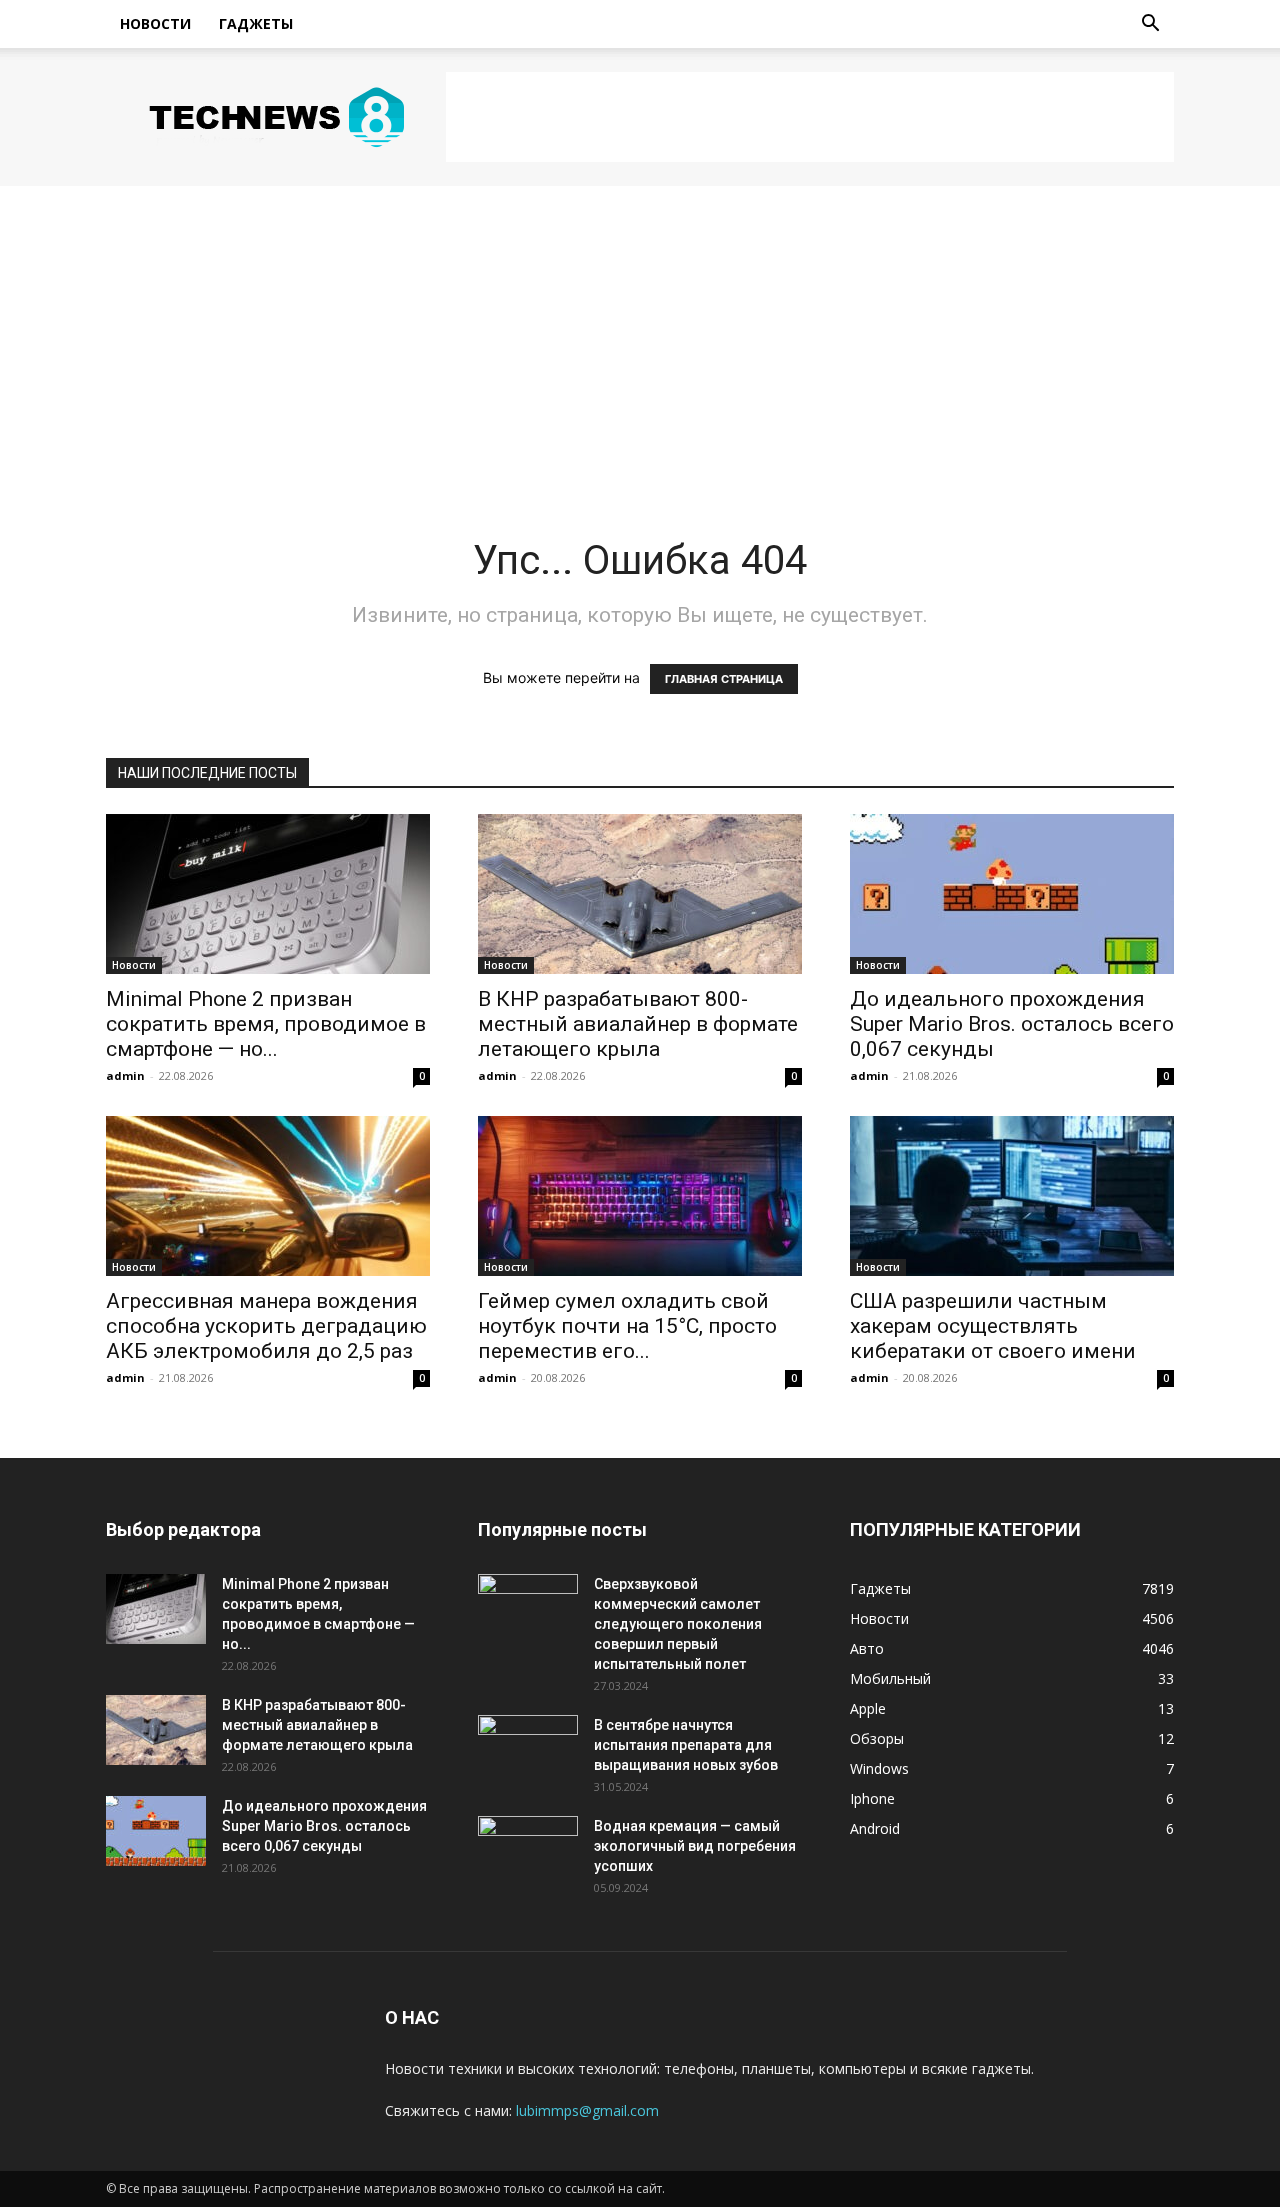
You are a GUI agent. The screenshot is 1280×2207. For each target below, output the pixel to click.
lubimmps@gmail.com (587, 2110)
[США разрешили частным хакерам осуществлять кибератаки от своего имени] (1012, 1196)
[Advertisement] (810, 117)
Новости (155, 23)
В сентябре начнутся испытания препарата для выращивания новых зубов (686, 1745)
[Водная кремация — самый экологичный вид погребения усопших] (528, 1851)
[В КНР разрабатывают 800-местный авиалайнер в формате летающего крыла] (640, 894)
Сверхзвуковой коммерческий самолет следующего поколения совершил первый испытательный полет (678, 1624)
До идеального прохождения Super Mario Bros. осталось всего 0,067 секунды (1012, 1024)
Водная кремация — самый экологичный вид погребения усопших (695, 1846)
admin (125, 1075)
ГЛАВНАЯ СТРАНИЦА (724, 679)
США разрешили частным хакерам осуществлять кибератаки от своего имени (993, 1326)
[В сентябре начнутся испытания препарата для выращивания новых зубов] (528, 1750)
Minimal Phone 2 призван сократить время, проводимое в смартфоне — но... (266, 1024)
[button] (1150, 25)
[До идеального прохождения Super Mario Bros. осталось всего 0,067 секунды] (1012, 894)
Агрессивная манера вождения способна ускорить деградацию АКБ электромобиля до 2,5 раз (266, 1326)
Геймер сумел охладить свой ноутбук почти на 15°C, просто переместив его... (627, 1326)
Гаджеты (256, 23)
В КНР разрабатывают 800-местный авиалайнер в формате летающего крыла (638, 1024)
